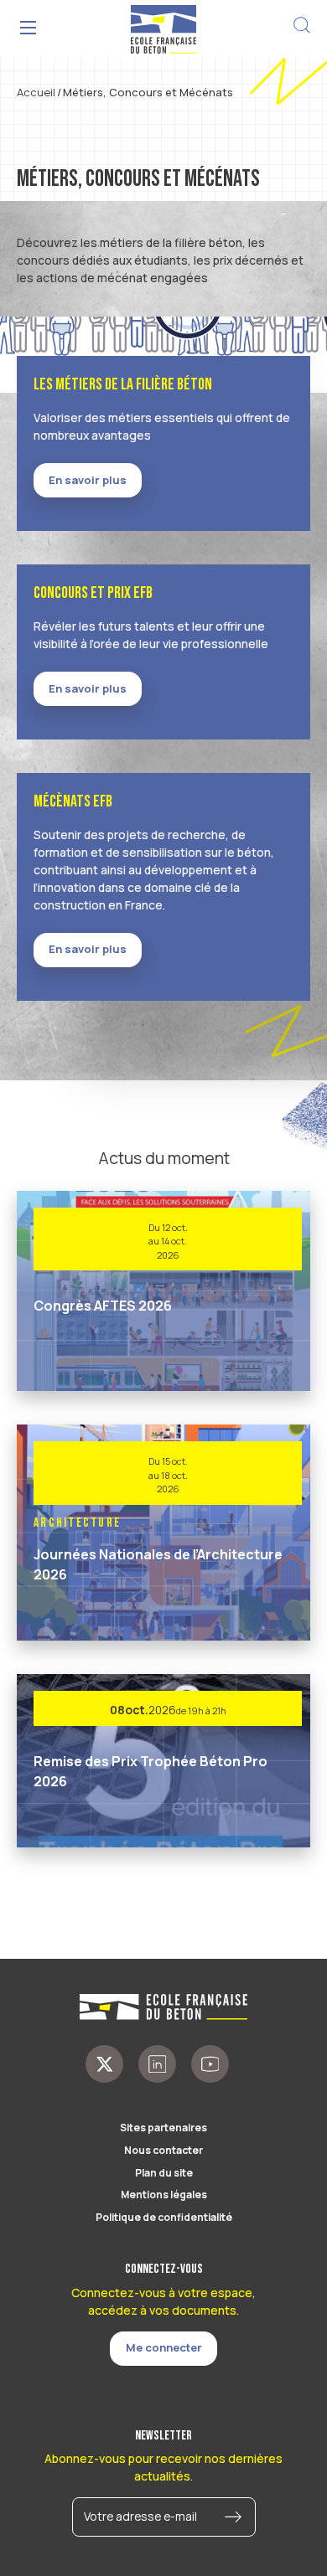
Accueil (36, 92)
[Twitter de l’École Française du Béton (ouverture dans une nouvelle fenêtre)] (104, 2064)
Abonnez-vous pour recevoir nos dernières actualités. (163, 2467)
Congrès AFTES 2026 (103, 1306)
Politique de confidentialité (164, 2217)
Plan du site (164, 2173)
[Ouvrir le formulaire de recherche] (301, 25)
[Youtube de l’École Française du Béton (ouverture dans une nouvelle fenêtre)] (210, 2064)
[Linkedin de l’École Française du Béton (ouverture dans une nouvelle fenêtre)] (157, 2064)
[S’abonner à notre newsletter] (237, 2517)
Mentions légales (164, 2195)
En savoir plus (88, 480)
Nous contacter (163, 2150)
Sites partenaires (163, 2128)
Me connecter (164, 2347)
